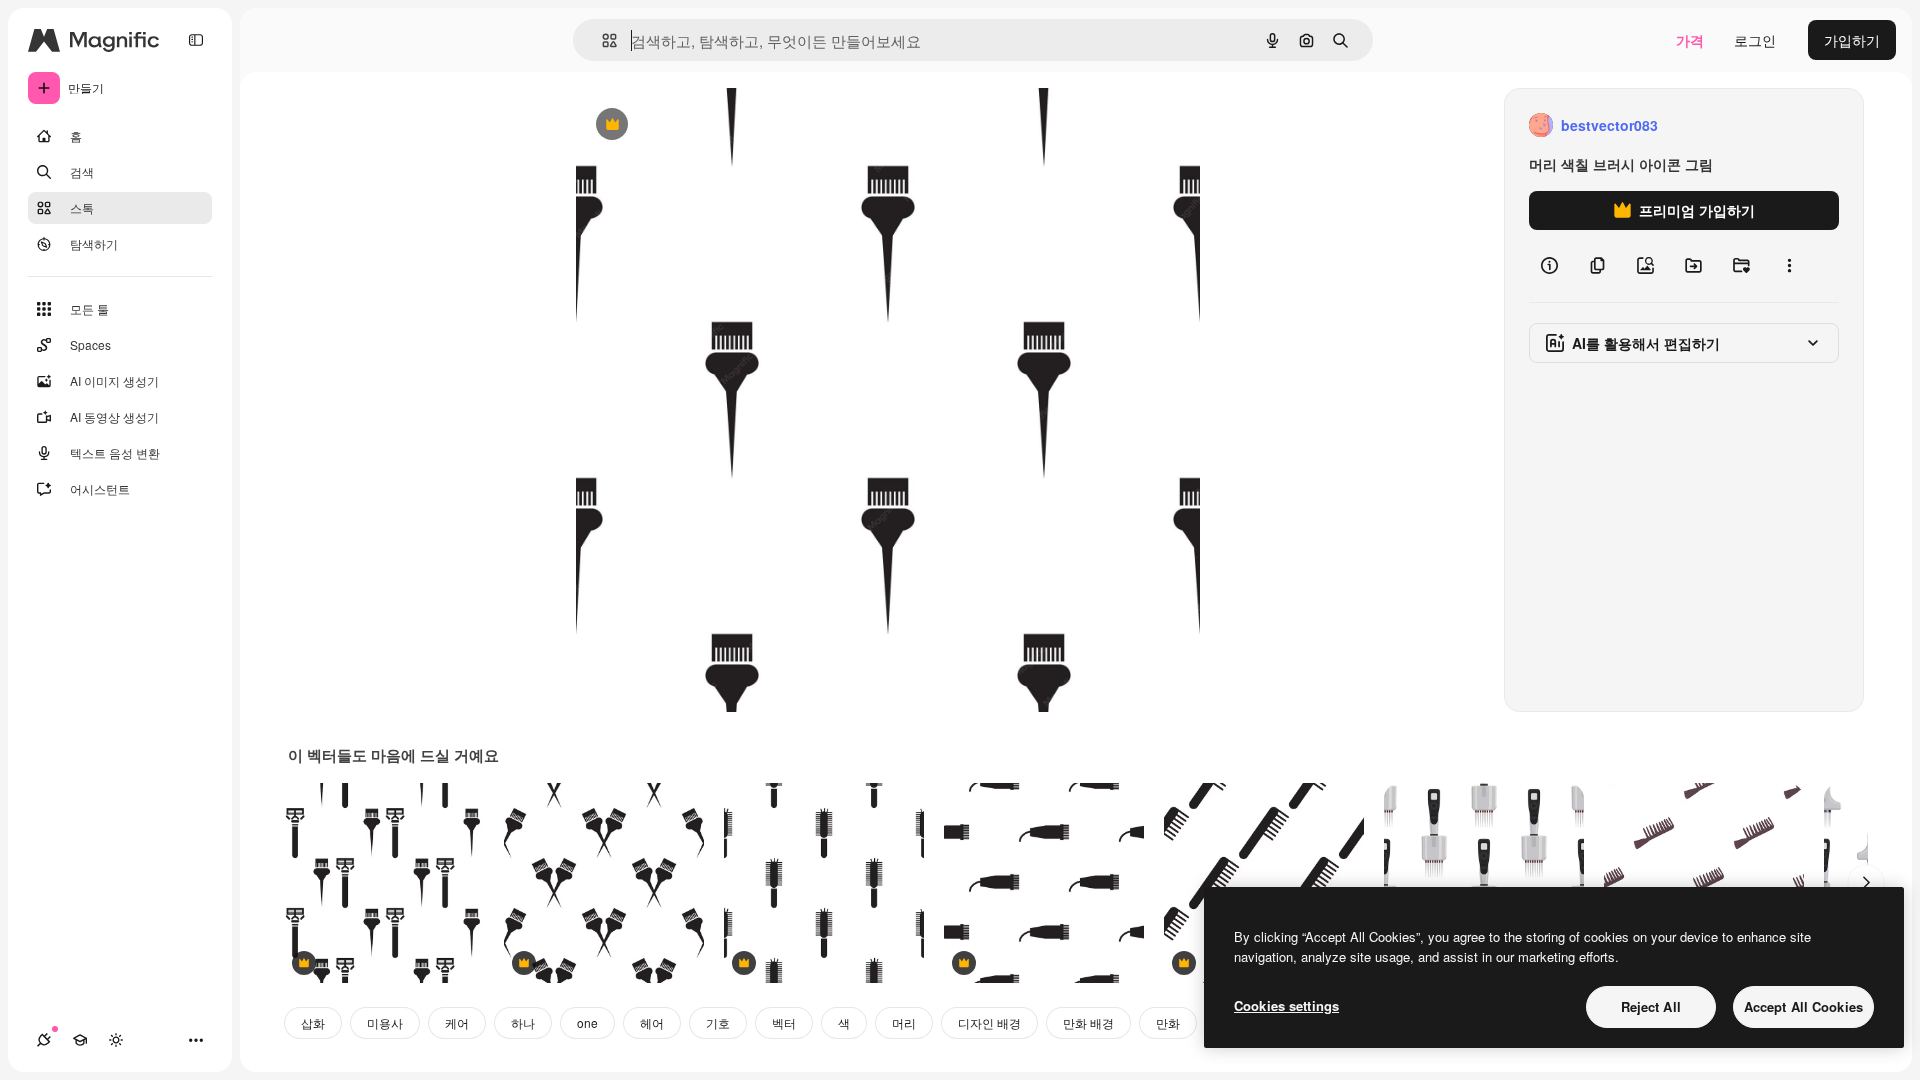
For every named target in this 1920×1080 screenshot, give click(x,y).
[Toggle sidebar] (196, 40)
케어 (457, 1022)
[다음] (1866, 883)
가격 (1690, 40)
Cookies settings (1286, 1005)
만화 (1168, 1022)
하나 (523, 1022)
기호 (718, 1022)
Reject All (1651, 1006)
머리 (904, 1022)
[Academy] (80, 1040)
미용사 (385, 1022)
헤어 (652, 1022)
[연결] (44, 1040)
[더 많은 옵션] (1789, 266)
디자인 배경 (989, 1022)
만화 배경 (1088, 1022)
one (587, 1022)
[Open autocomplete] (601, 40)
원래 (691, 125)
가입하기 (1852, 40)
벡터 (784, 1022)
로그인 (1755, 40)
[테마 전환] (116, 1040)
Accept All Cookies (1803, 1006)
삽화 (313, 1022)
